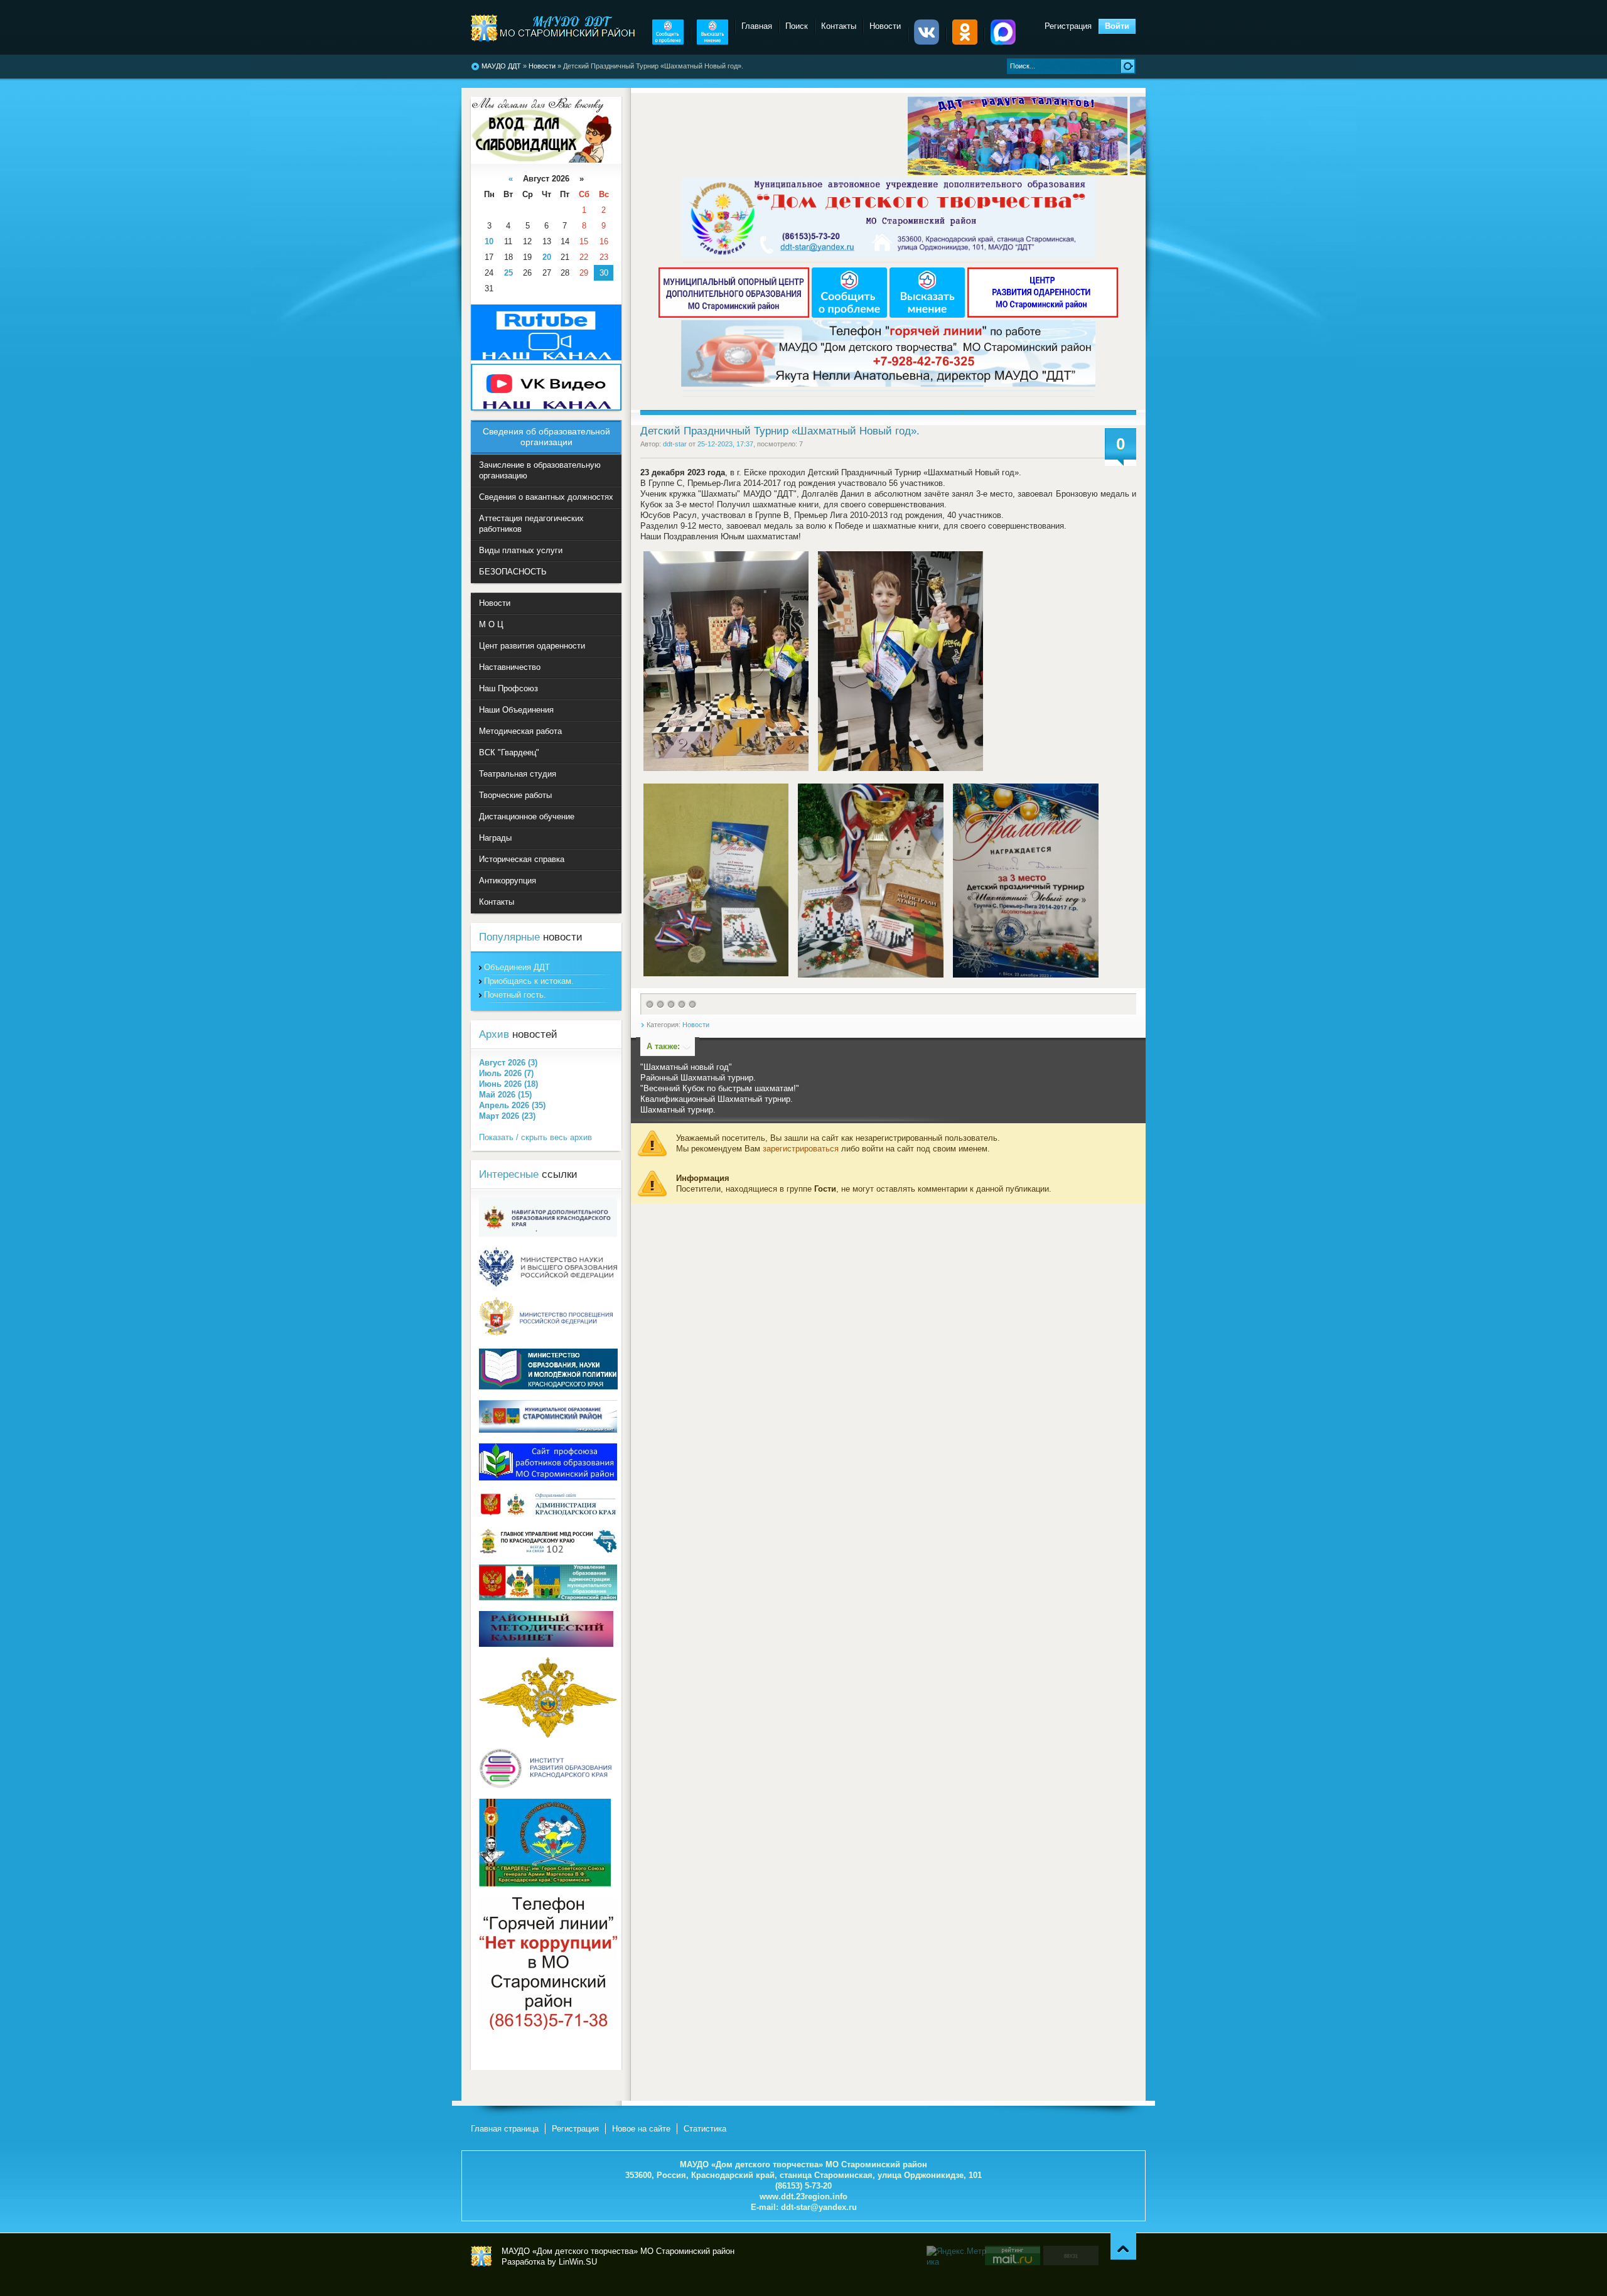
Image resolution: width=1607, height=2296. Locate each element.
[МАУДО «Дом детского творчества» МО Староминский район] (554, 28)
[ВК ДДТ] (927, 42)
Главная (757, 26)
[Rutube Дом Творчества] (546, 358)
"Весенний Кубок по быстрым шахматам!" (720, 1088)
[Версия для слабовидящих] (541, 160)
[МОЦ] (735, 315)
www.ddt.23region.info (803, 2196)
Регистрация (1068, 26)
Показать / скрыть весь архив (535, 1137)
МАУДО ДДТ (501, 66)
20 (547, 257)
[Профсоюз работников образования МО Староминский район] (548, 1478)
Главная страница (505, 2129)
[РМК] (546, 1644)
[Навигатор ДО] (548, 1234)
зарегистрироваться (801, 1149)
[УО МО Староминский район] (548, 1598)
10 (489, 241)
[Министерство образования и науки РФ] (548, 1284)
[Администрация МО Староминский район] (548, 1430)
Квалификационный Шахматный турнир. (717, 1099)
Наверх (1123, 2246)
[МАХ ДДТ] (1003, 42)
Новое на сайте (641, 2129)
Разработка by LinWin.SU (549, 2262)
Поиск (797, 26)
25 (508, 273)
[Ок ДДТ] (965, 42)
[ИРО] (548, 1785)
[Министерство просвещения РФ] (548, 1335)
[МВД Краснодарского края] (548, 1551)
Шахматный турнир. (678, 1110)
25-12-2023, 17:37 (725, 444)
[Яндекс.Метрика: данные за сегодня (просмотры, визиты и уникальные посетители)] (958, 2256)
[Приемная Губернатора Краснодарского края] (548, 1515)
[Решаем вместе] (668, 42)
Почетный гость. (515, 995)
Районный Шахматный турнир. (698, 1078)
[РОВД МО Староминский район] (548, 1735)
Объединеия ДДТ (517, 967)
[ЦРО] (1043, 315)
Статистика (705, 2129)
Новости (542, 66)
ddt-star (675, 444)
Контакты (839, 26)
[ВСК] (545, 1884)
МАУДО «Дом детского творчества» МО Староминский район (481, 2256)
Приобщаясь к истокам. (529, 981)
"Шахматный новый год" (686, 1067)
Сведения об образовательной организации (546, 437)
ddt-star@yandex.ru (819, 2207)
